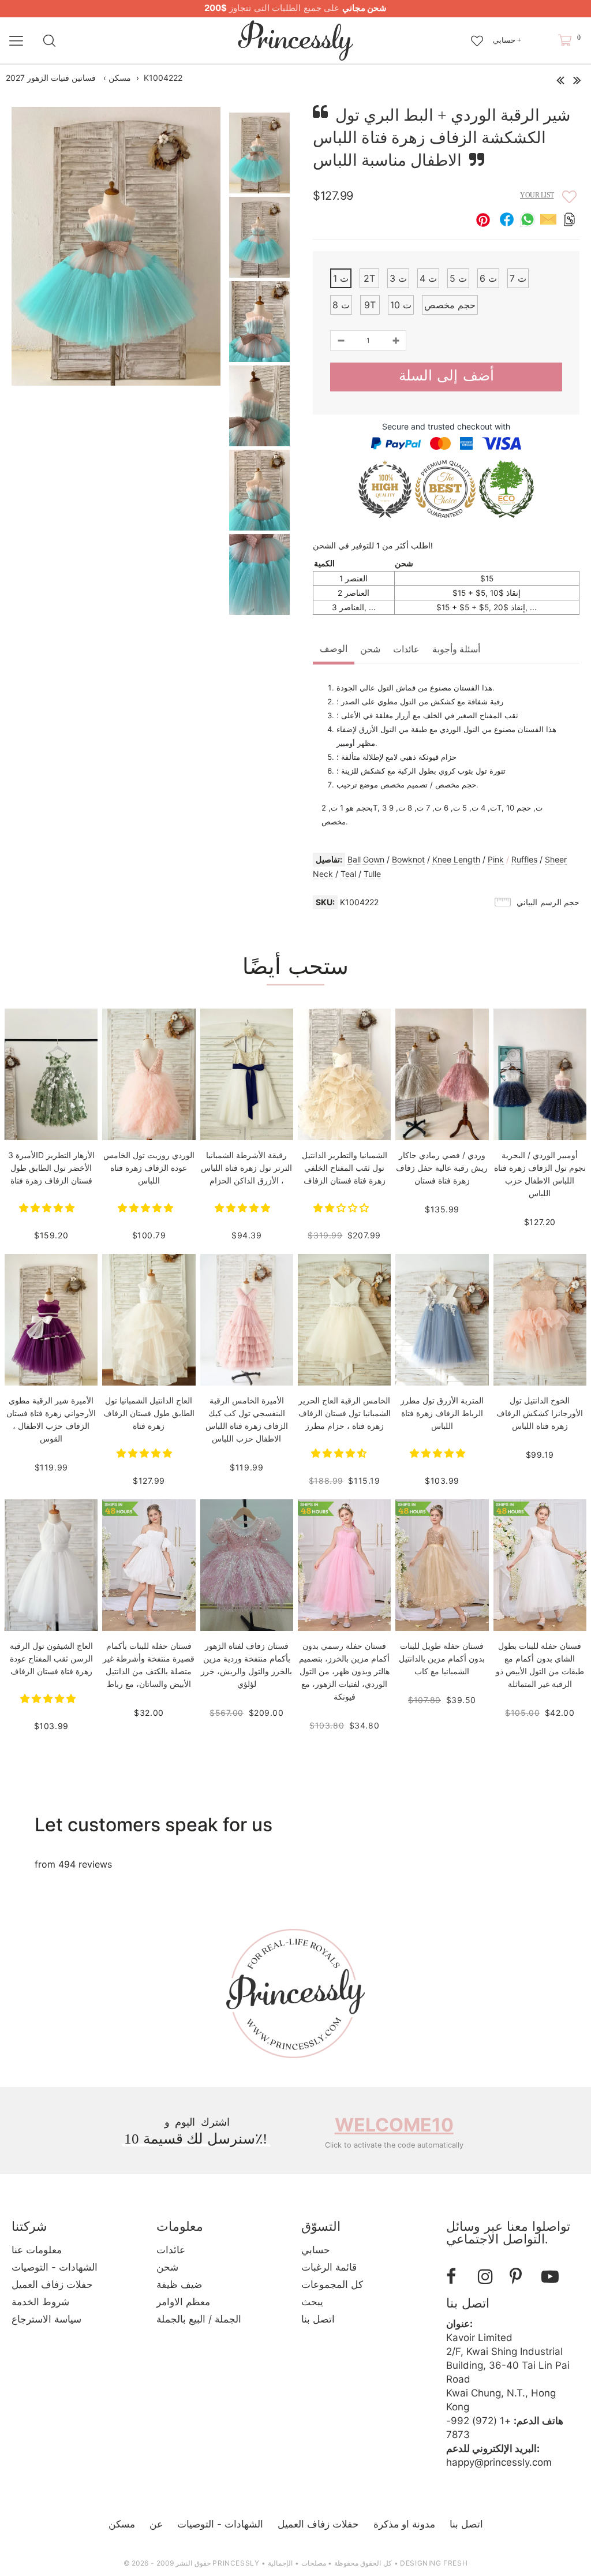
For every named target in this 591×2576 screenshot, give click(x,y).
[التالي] (577, 77)
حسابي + (507, 40)
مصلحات (314, 2563)
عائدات (406, 649)
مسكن (120, 78)
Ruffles (524, 859)
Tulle (372, 874)
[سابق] (560, 77)
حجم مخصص (450, 305)
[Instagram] (489, 2277)
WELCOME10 (394, 2125)
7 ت (518, 278)
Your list (537, 195)
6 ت (488, 278)
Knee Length (456, 859)
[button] (48, 1208)
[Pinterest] (521, 2277)
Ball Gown (366, 859)
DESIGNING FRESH (434, 2563)
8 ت (341, 305)
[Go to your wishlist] (477, 35)
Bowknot (408, 859)
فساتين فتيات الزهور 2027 (51, 78)
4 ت (428, 278)
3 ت (398, 278)
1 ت (341, 278)
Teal (348, 874)
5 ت (458, 278)
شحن (370, 649)
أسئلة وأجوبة (456, 649)
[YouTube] (553, 2277)
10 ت (401, 305)
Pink (496, 859)
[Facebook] (458, 2277)
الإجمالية (280, 2563)
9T (370, 305)
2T (369, 278)
